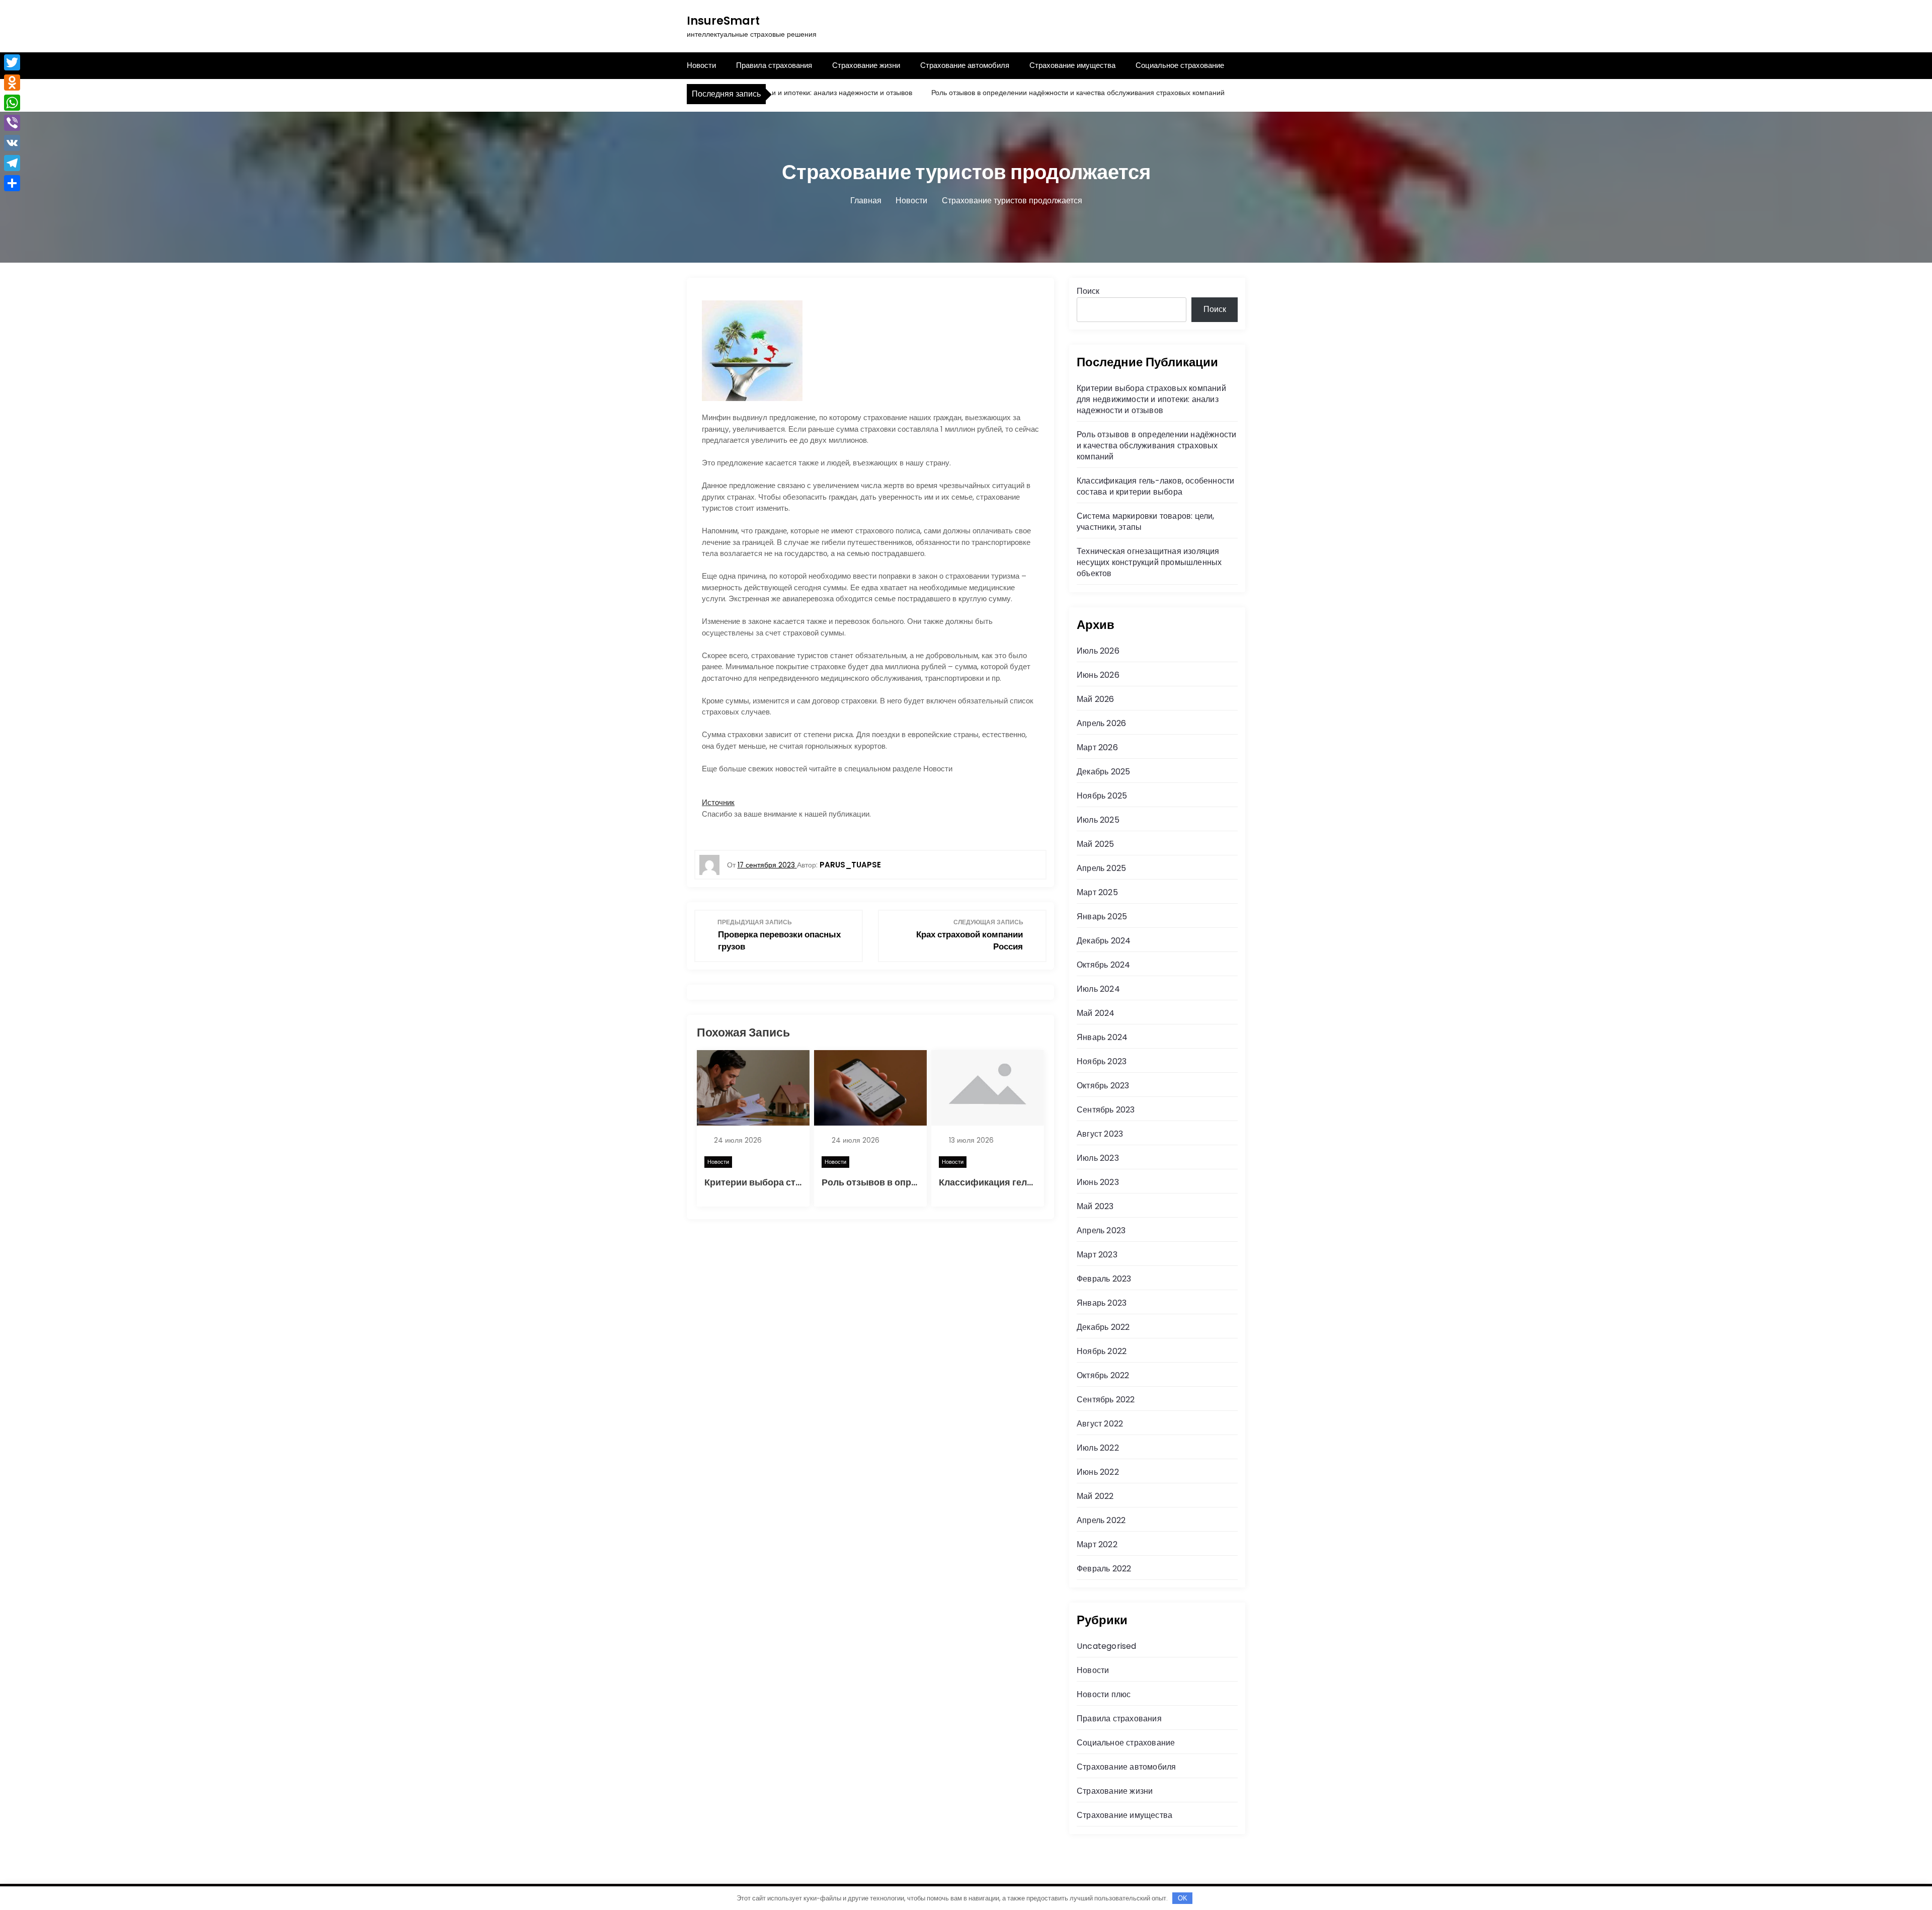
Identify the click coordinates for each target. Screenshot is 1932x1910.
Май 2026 (1096, 699)
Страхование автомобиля (965, 65)
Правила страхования (774, 65)
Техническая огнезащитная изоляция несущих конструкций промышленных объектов (1149, 562)
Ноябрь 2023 (1102, 1061)
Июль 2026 (1098, 651)
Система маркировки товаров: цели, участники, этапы (1146, 522)
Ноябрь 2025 (1102, 796)
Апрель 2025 (1101, 868)
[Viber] (12, 123)
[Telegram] (12, 163)
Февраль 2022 (1104, 1569)
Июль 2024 (1098, 989)
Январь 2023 (1102, 1303)
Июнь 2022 (1098, 1472)
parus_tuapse (850, 865)
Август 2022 (1100, 1424)
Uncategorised (1107, 1646)
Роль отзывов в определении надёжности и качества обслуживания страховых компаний (1021, 93)
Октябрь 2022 (1103, 1375)
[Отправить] (12, 183)
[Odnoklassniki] (12, 83)
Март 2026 (1097, 747)
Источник (718, 802)
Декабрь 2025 (1103, 772)
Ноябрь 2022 (1102, 1351)
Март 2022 (1097, 1544)
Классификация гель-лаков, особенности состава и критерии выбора (1155, 486)
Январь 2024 (1102, 1037)
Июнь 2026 (1098, 675)
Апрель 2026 (1101, 723)
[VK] (12, 143)
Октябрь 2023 (1103, 1086)
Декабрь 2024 (1104, 941)
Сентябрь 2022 (1106, 1400)
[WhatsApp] (12, 103)
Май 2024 (1096, 1013)
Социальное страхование (1180, 65)
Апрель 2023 (1101, 1230)
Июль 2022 (1098, 1448)
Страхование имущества (1072, 65)
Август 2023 (1100, 1134)
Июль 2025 (1098, 820)
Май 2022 (1095, 1496)
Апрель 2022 (1101, 1520)
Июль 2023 (1098, 1158)
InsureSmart (723, 21)
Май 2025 (1096, 844)
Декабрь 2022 (1103, 1327)
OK (1183, 1898)
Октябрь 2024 (1103, 965)
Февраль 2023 (1104, 1279)
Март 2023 (1097, 1255)
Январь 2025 (1102, 917)
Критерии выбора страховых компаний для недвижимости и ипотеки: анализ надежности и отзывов (1151, 399)
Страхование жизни (866, 65)
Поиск (1088, 291)
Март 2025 (1097, 892)
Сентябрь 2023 (1106, 1110)
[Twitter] (12, 62)
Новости (701, 65)
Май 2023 (1095, 1206)
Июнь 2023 (1098, 1182)
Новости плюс (1104, 1694)
